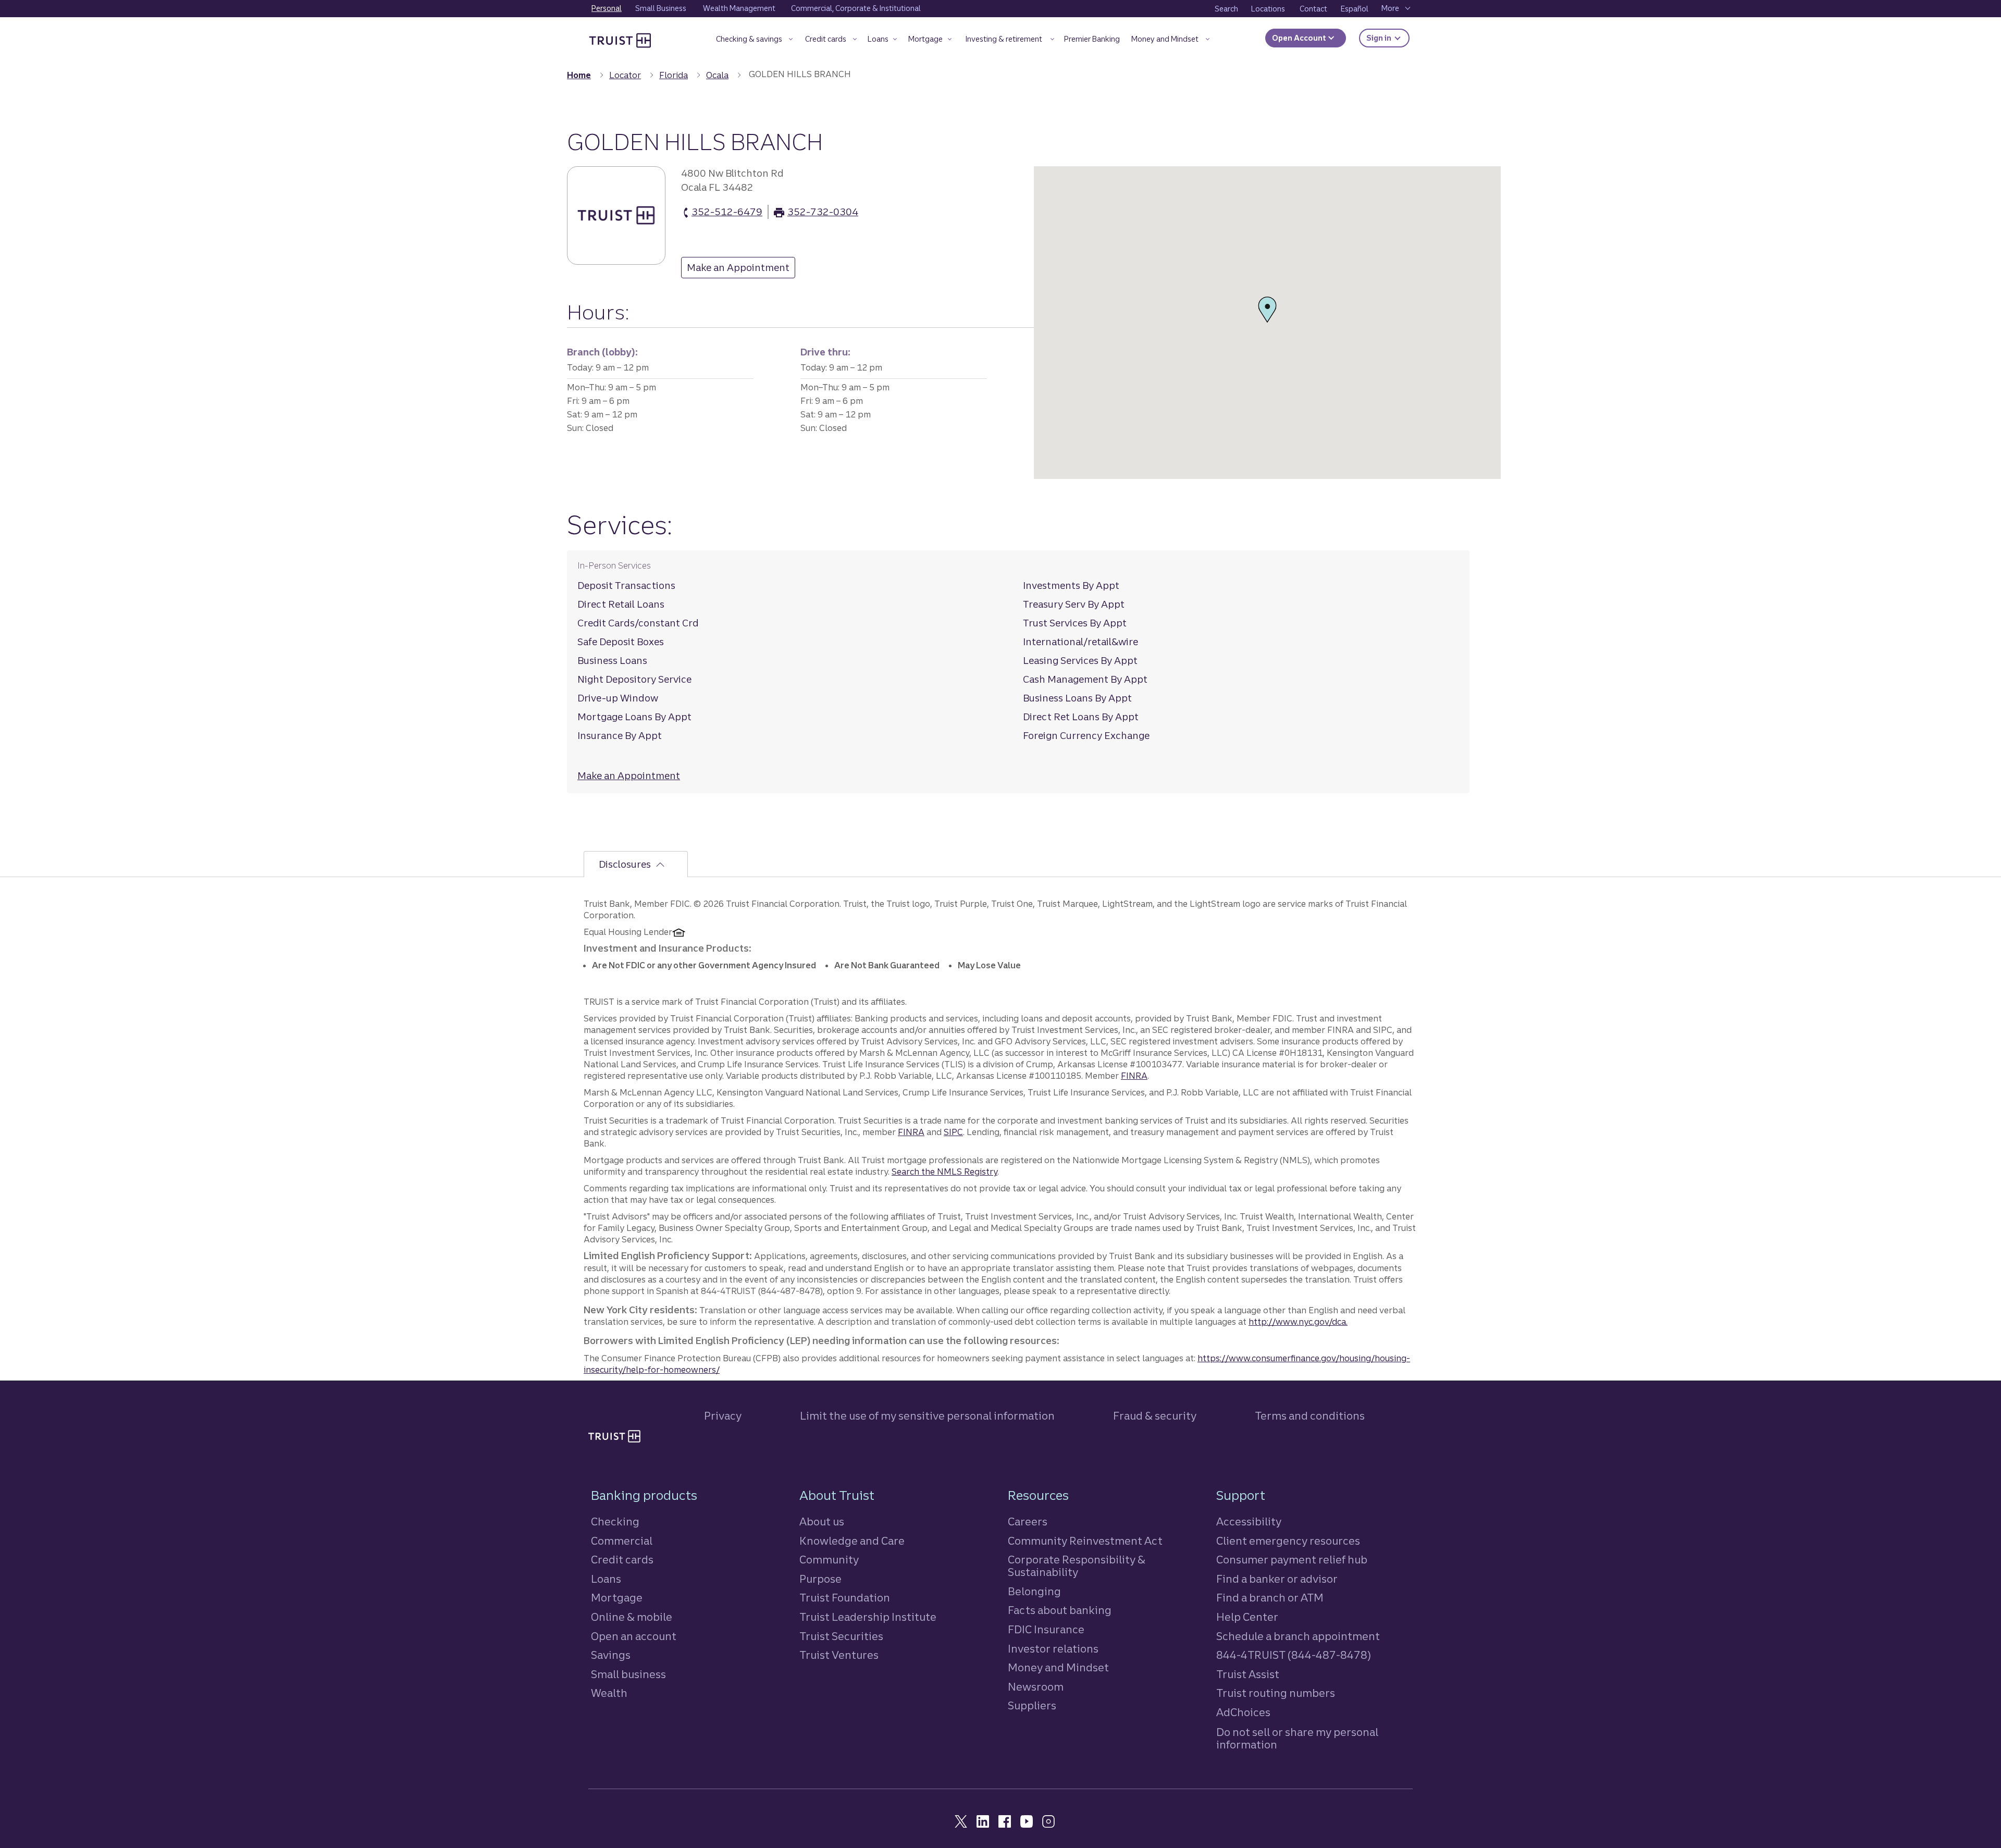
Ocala (717, 75)
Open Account (1300, 38)
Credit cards (622, 1560)
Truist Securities (841, 1636)
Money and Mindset (1058, 1667)
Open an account (634, 1636)
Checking (615, 1521)
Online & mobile (632, 1617)
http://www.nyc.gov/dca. (1298, 1322)
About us (822, 1521)
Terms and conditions (1310, 1416)
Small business (628, 1674)
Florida (674, 75)
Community (829, 1560)
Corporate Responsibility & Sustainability (1077, 1566)
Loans (606, 1579)
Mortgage (617, 1598)
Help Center (1247, 1617)
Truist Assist (1248, 1674)
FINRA (1134, 1076)
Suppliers (1032, 1705)
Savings (611, 1655)
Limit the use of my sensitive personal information (927, 1416)
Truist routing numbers (1276, 1693)
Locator (625, 75)
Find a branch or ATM (1270, 1598)
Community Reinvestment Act (1085, 1541)
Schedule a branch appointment (1298, 1636)
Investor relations (1053, 1649)
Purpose (820, 1579)
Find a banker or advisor (1277, 1579)
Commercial (622, 1541)
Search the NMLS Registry (944, 1172)
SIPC (953, 1132)
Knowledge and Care (852, 1541)
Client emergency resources (1288, 1541)
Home (579, 75)
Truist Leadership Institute (868, 1617)
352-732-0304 (823, 212)
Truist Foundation (845, 1598)
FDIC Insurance (1046, 1629)
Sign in (1388, 38)
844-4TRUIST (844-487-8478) (1294, 1655)
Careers (1028, 1521)
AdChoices (1243, 1712)
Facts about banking (1060, 1610)
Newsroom (1036, 1687)
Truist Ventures (839, 1655)
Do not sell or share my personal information (1297, 1739)
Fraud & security (1155, 1416)
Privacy (723, 1416)
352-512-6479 (727, 212)
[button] (754, 41)
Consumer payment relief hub (1292, 1560)
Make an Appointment (735, 270)
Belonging (1034, 1591)
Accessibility (1249, 1521)
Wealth (609, 1693)
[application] (1267, 323)
